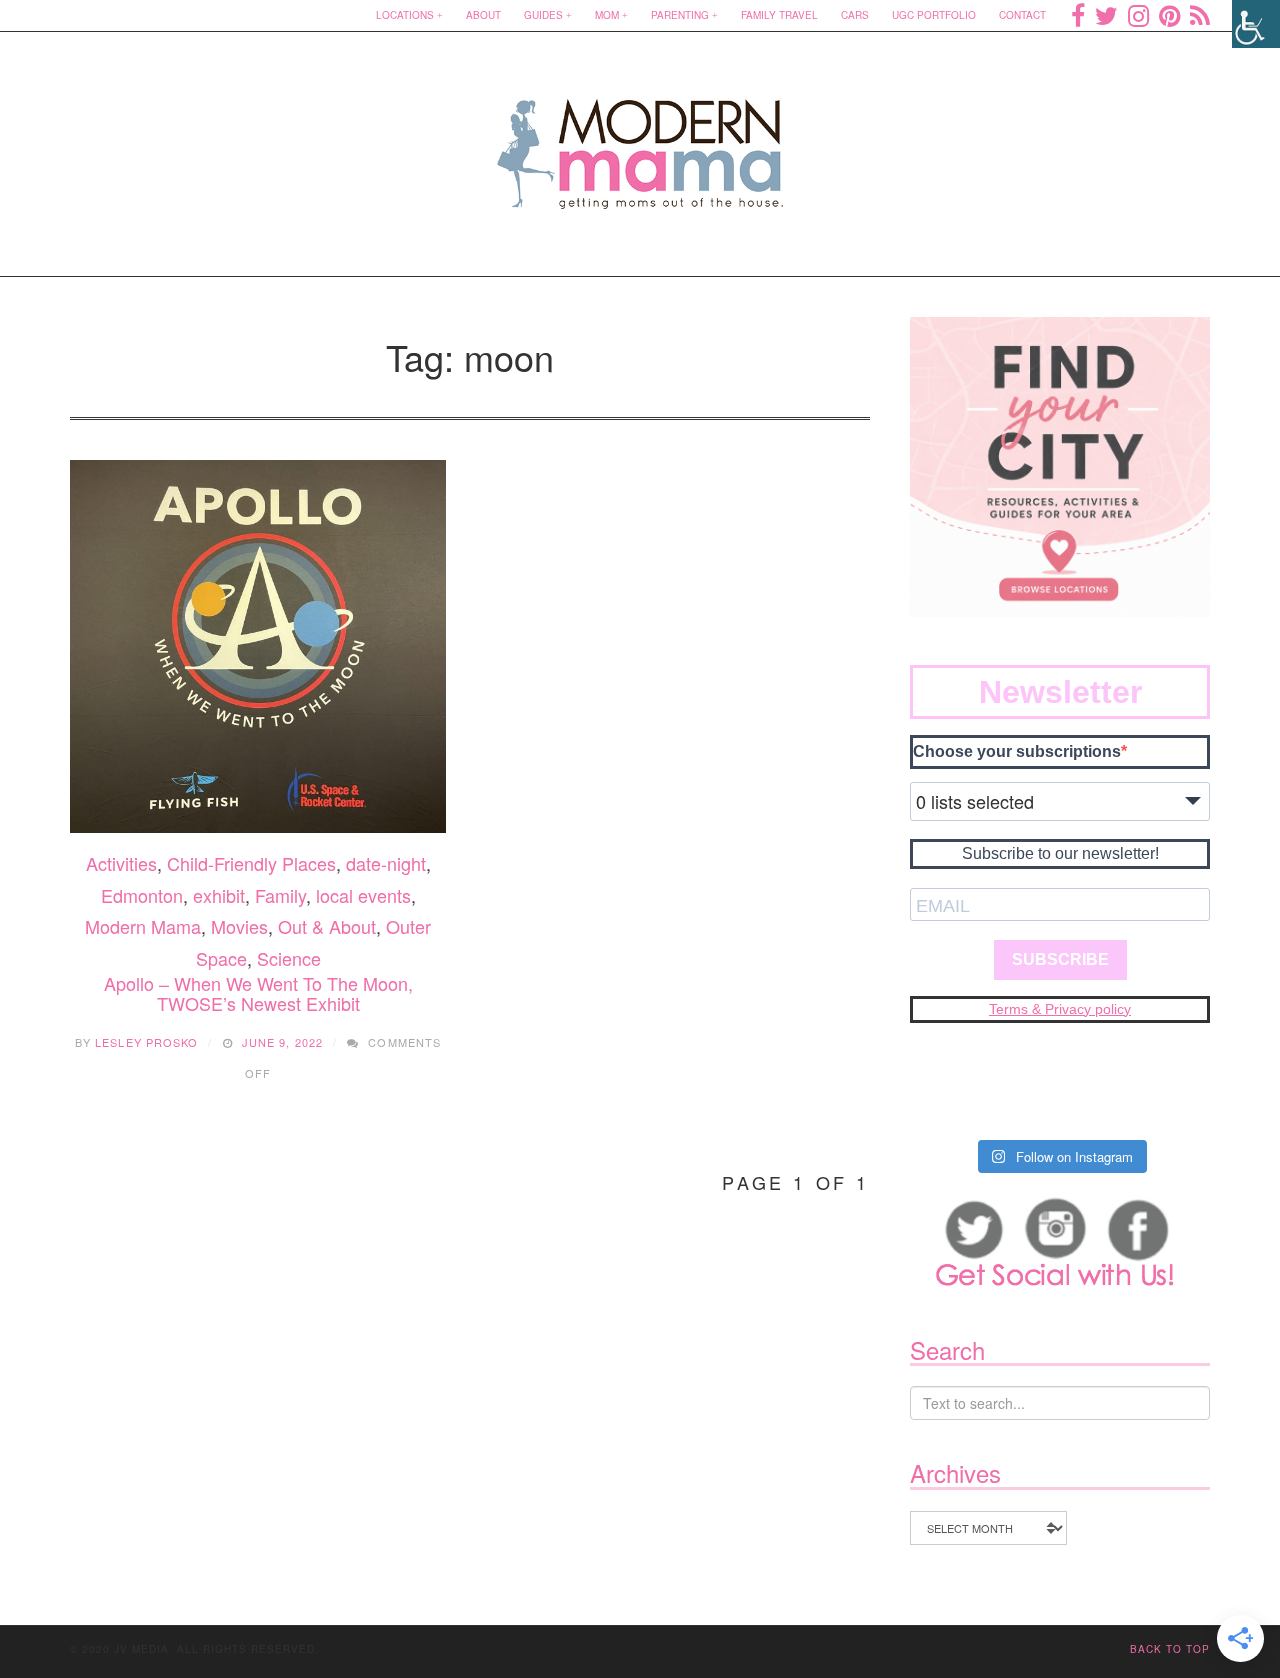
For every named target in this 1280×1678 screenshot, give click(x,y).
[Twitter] (1106, 15)
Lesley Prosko (146, 1042)
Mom (607, 15)
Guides (543, 15)
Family (280, 895)
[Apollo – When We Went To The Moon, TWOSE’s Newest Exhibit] (258, 647)
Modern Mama (143, 926)
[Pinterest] (1169, 15)
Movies (239, 926)
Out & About (327, 926)
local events (363, 895)
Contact (1022, 15)
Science (289, 958)
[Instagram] (1138, 15)
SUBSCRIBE (1060, 959)
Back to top (1170, 1649)
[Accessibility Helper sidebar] (1256, 24)
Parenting (680, 15)
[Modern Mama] (640, 141)
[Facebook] (1078, 15)
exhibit (219, 895)
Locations (405, 15)
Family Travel (779, 15)
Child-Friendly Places (251, 863)
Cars (855, 15)
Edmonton (142, 895)
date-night (386, 863)
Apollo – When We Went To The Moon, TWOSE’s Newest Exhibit (258, 993)
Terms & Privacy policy (1060, 1009)
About (483, 15)
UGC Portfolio (934, 15)
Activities (121, 863)
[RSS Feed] (1200, 15)
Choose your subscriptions (1017, 751)
